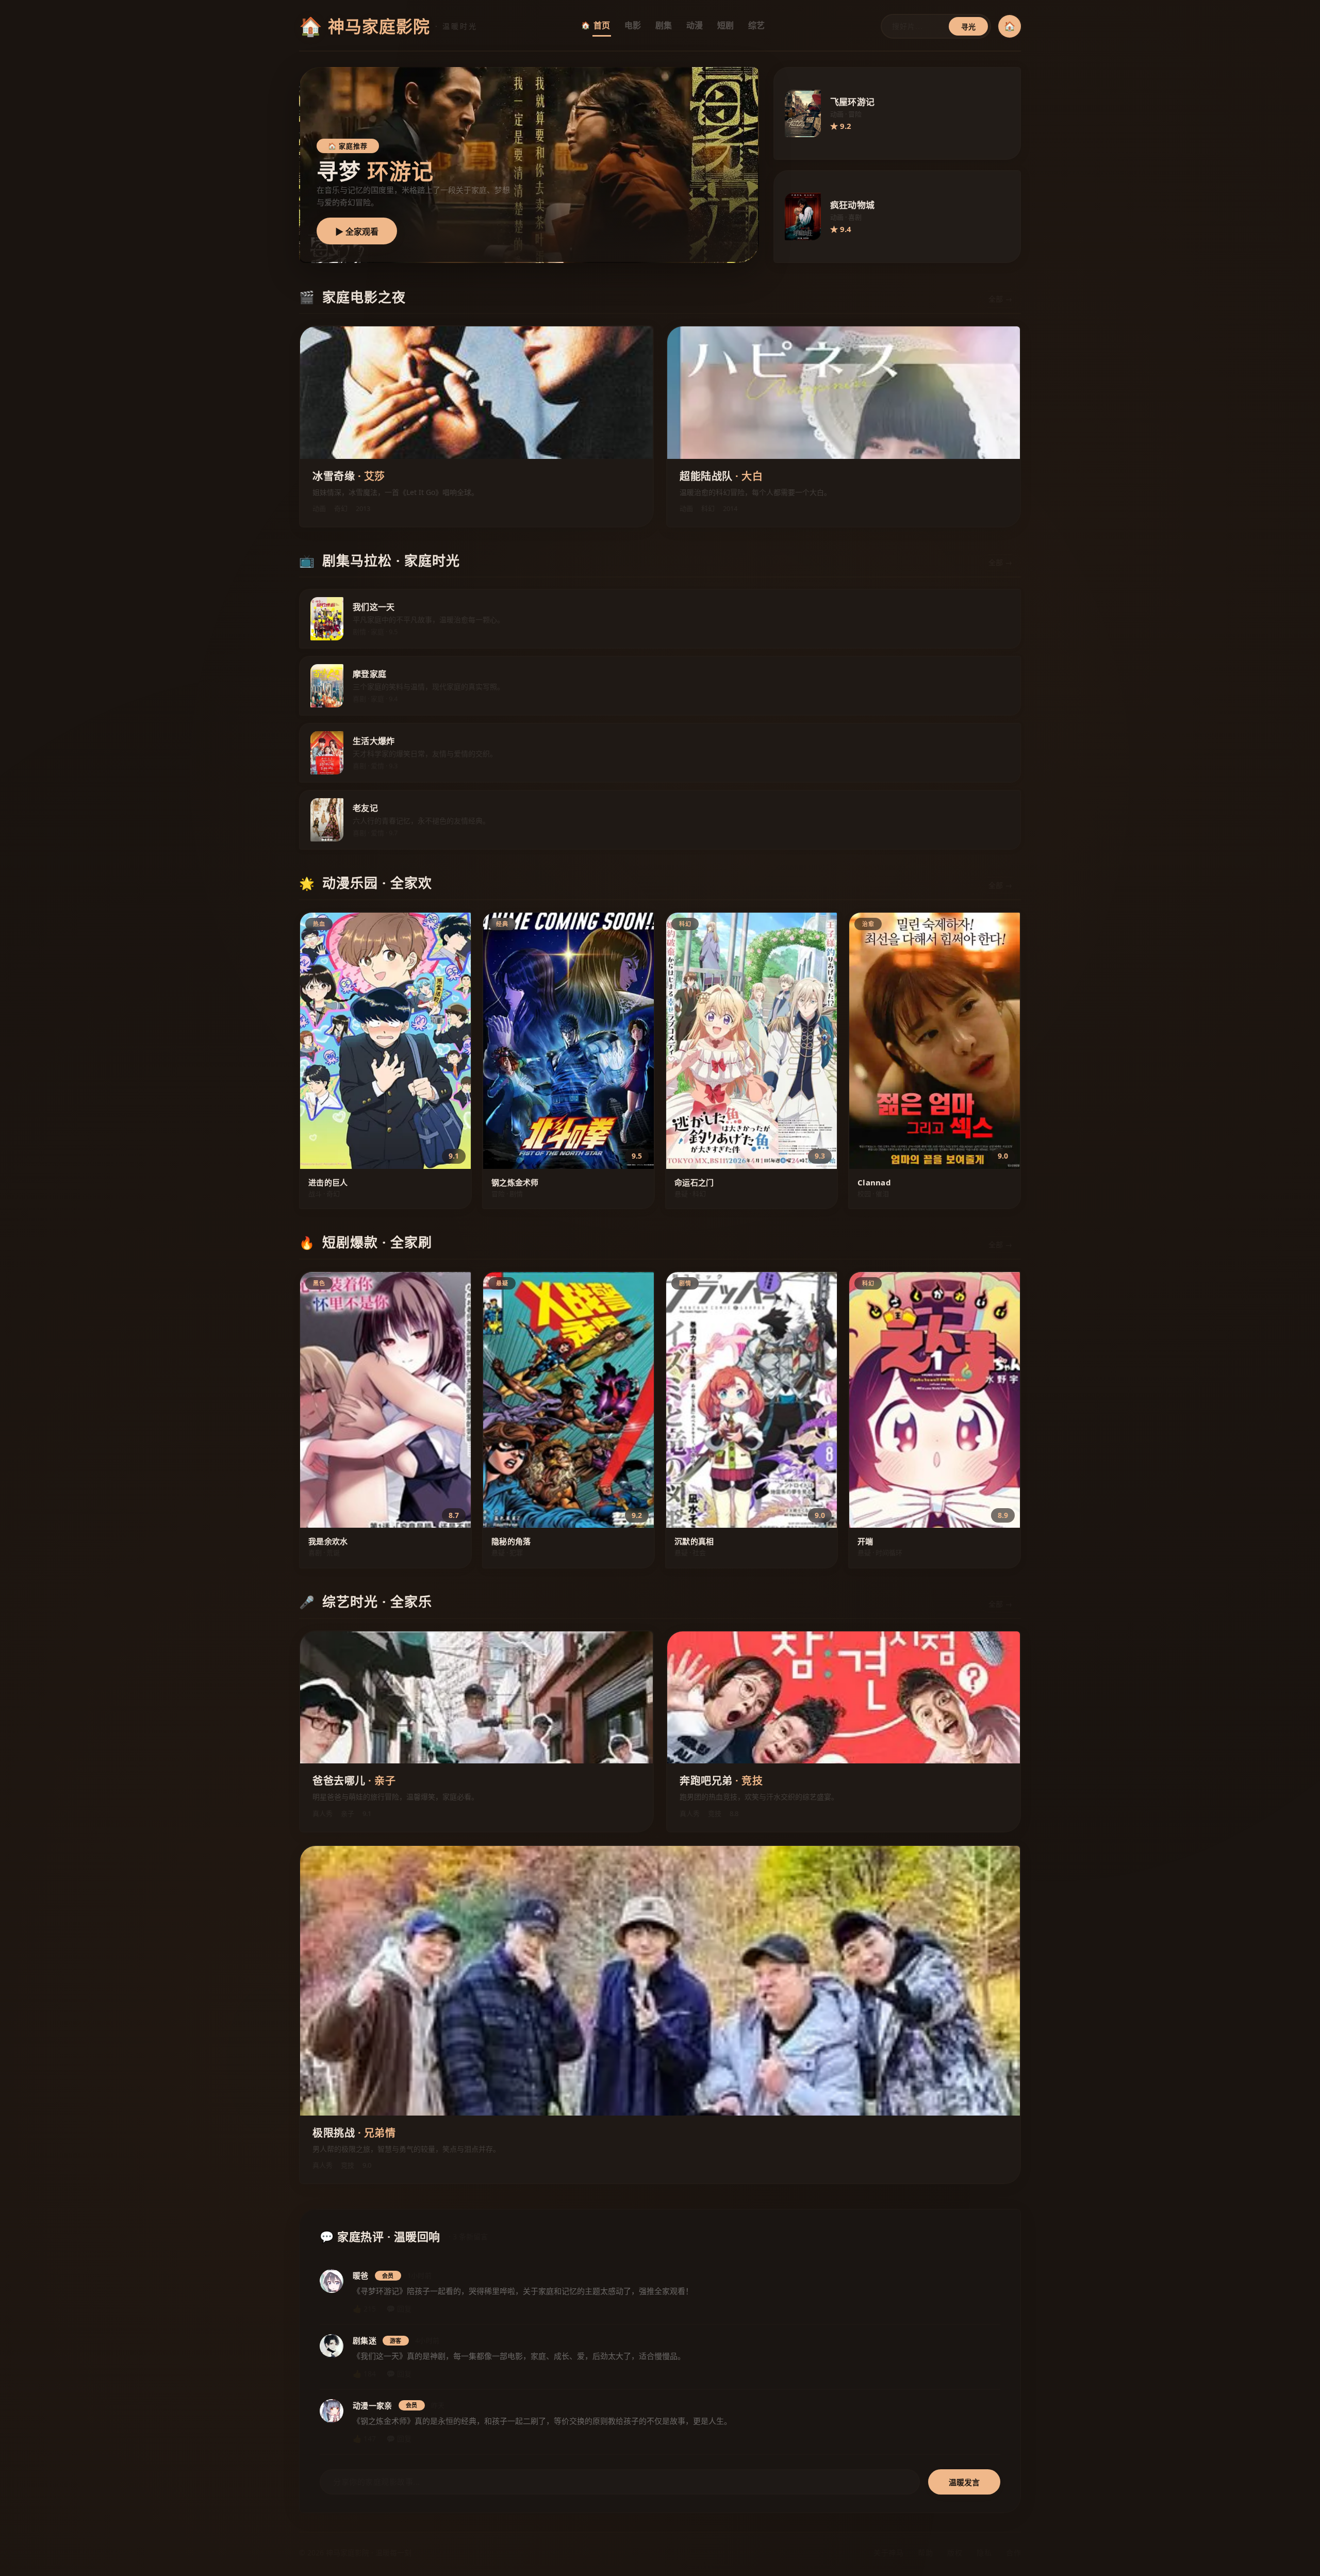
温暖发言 (964, 2482)
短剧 (725, 25)
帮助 (925, 2553)
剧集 (664, 25)
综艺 (756, 25)
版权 (955, 2553)
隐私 (984, 2553)
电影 (633, 25)
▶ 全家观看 (357, 232)
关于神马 (888, 2553)
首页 (602, 25)
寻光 (968, 27)
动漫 (695, 25)
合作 (1013, 2553)
